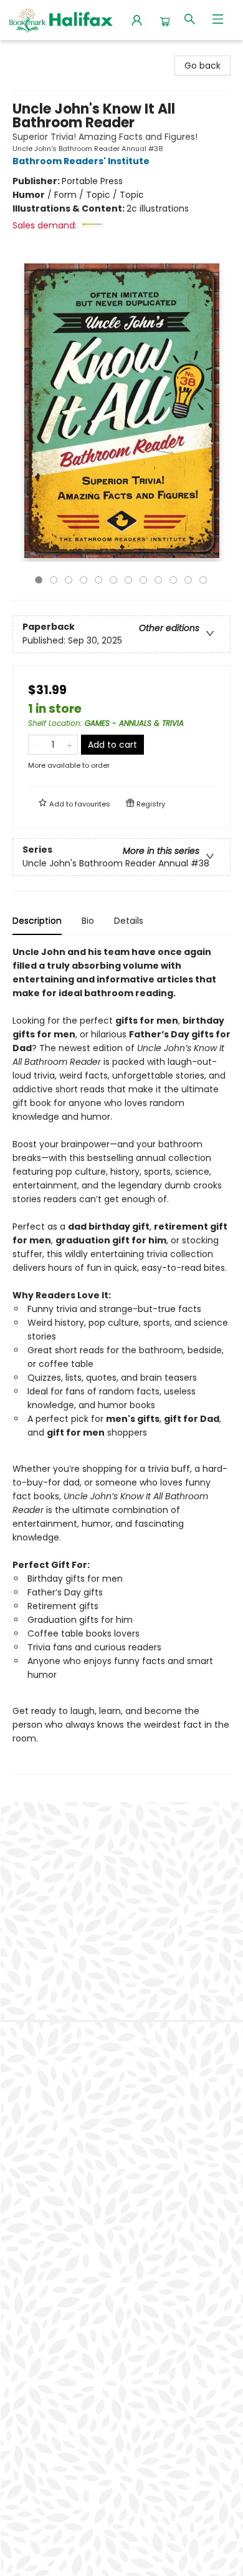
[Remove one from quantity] (36, 745)
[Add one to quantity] (69, 745)
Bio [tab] (88, 921)
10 (173, 580)
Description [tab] (37, 921)
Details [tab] (129, 921)
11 (188, 580)
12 (203, 580)
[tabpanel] (121, 1360)
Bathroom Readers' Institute (81, 161)
